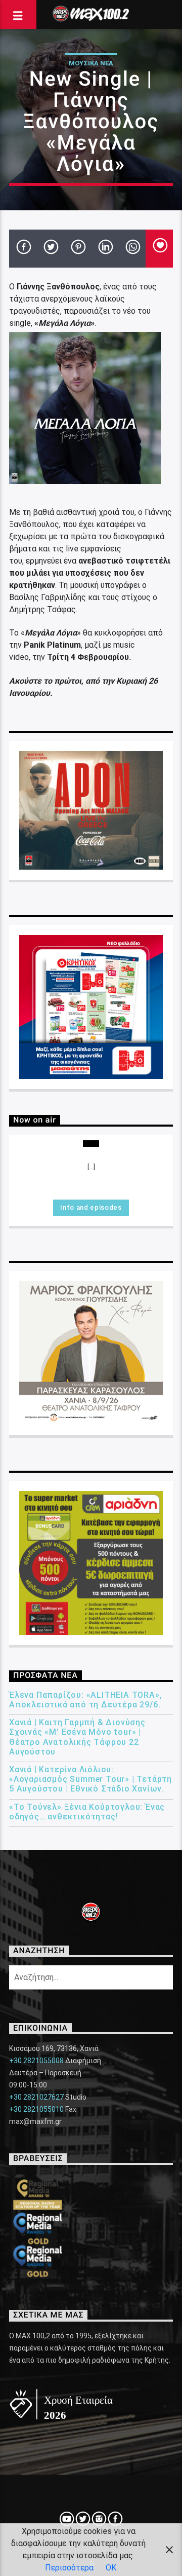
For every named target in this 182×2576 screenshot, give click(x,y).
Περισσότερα (69, 2568)
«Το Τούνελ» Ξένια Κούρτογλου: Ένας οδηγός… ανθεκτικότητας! (87, 1812)
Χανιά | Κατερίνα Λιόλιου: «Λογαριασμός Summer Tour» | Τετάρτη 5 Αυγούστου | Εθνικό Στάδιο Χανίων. (90, 1779)
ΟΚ (111, 2568)
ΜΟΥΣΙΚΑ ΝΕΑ (91, 63)
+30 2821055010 (36, 2109)
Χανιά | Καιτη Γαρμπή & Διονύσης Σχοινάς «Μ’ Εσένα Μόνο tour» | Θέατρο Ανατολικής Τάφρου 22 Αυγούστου (77, 1737)
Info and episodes (91, 1207)
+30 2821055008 (36, 2061)
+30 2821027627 (36, 2097)
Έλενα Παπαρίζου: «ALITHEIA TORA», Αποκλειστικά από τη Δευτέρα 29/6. (85, 1700)
